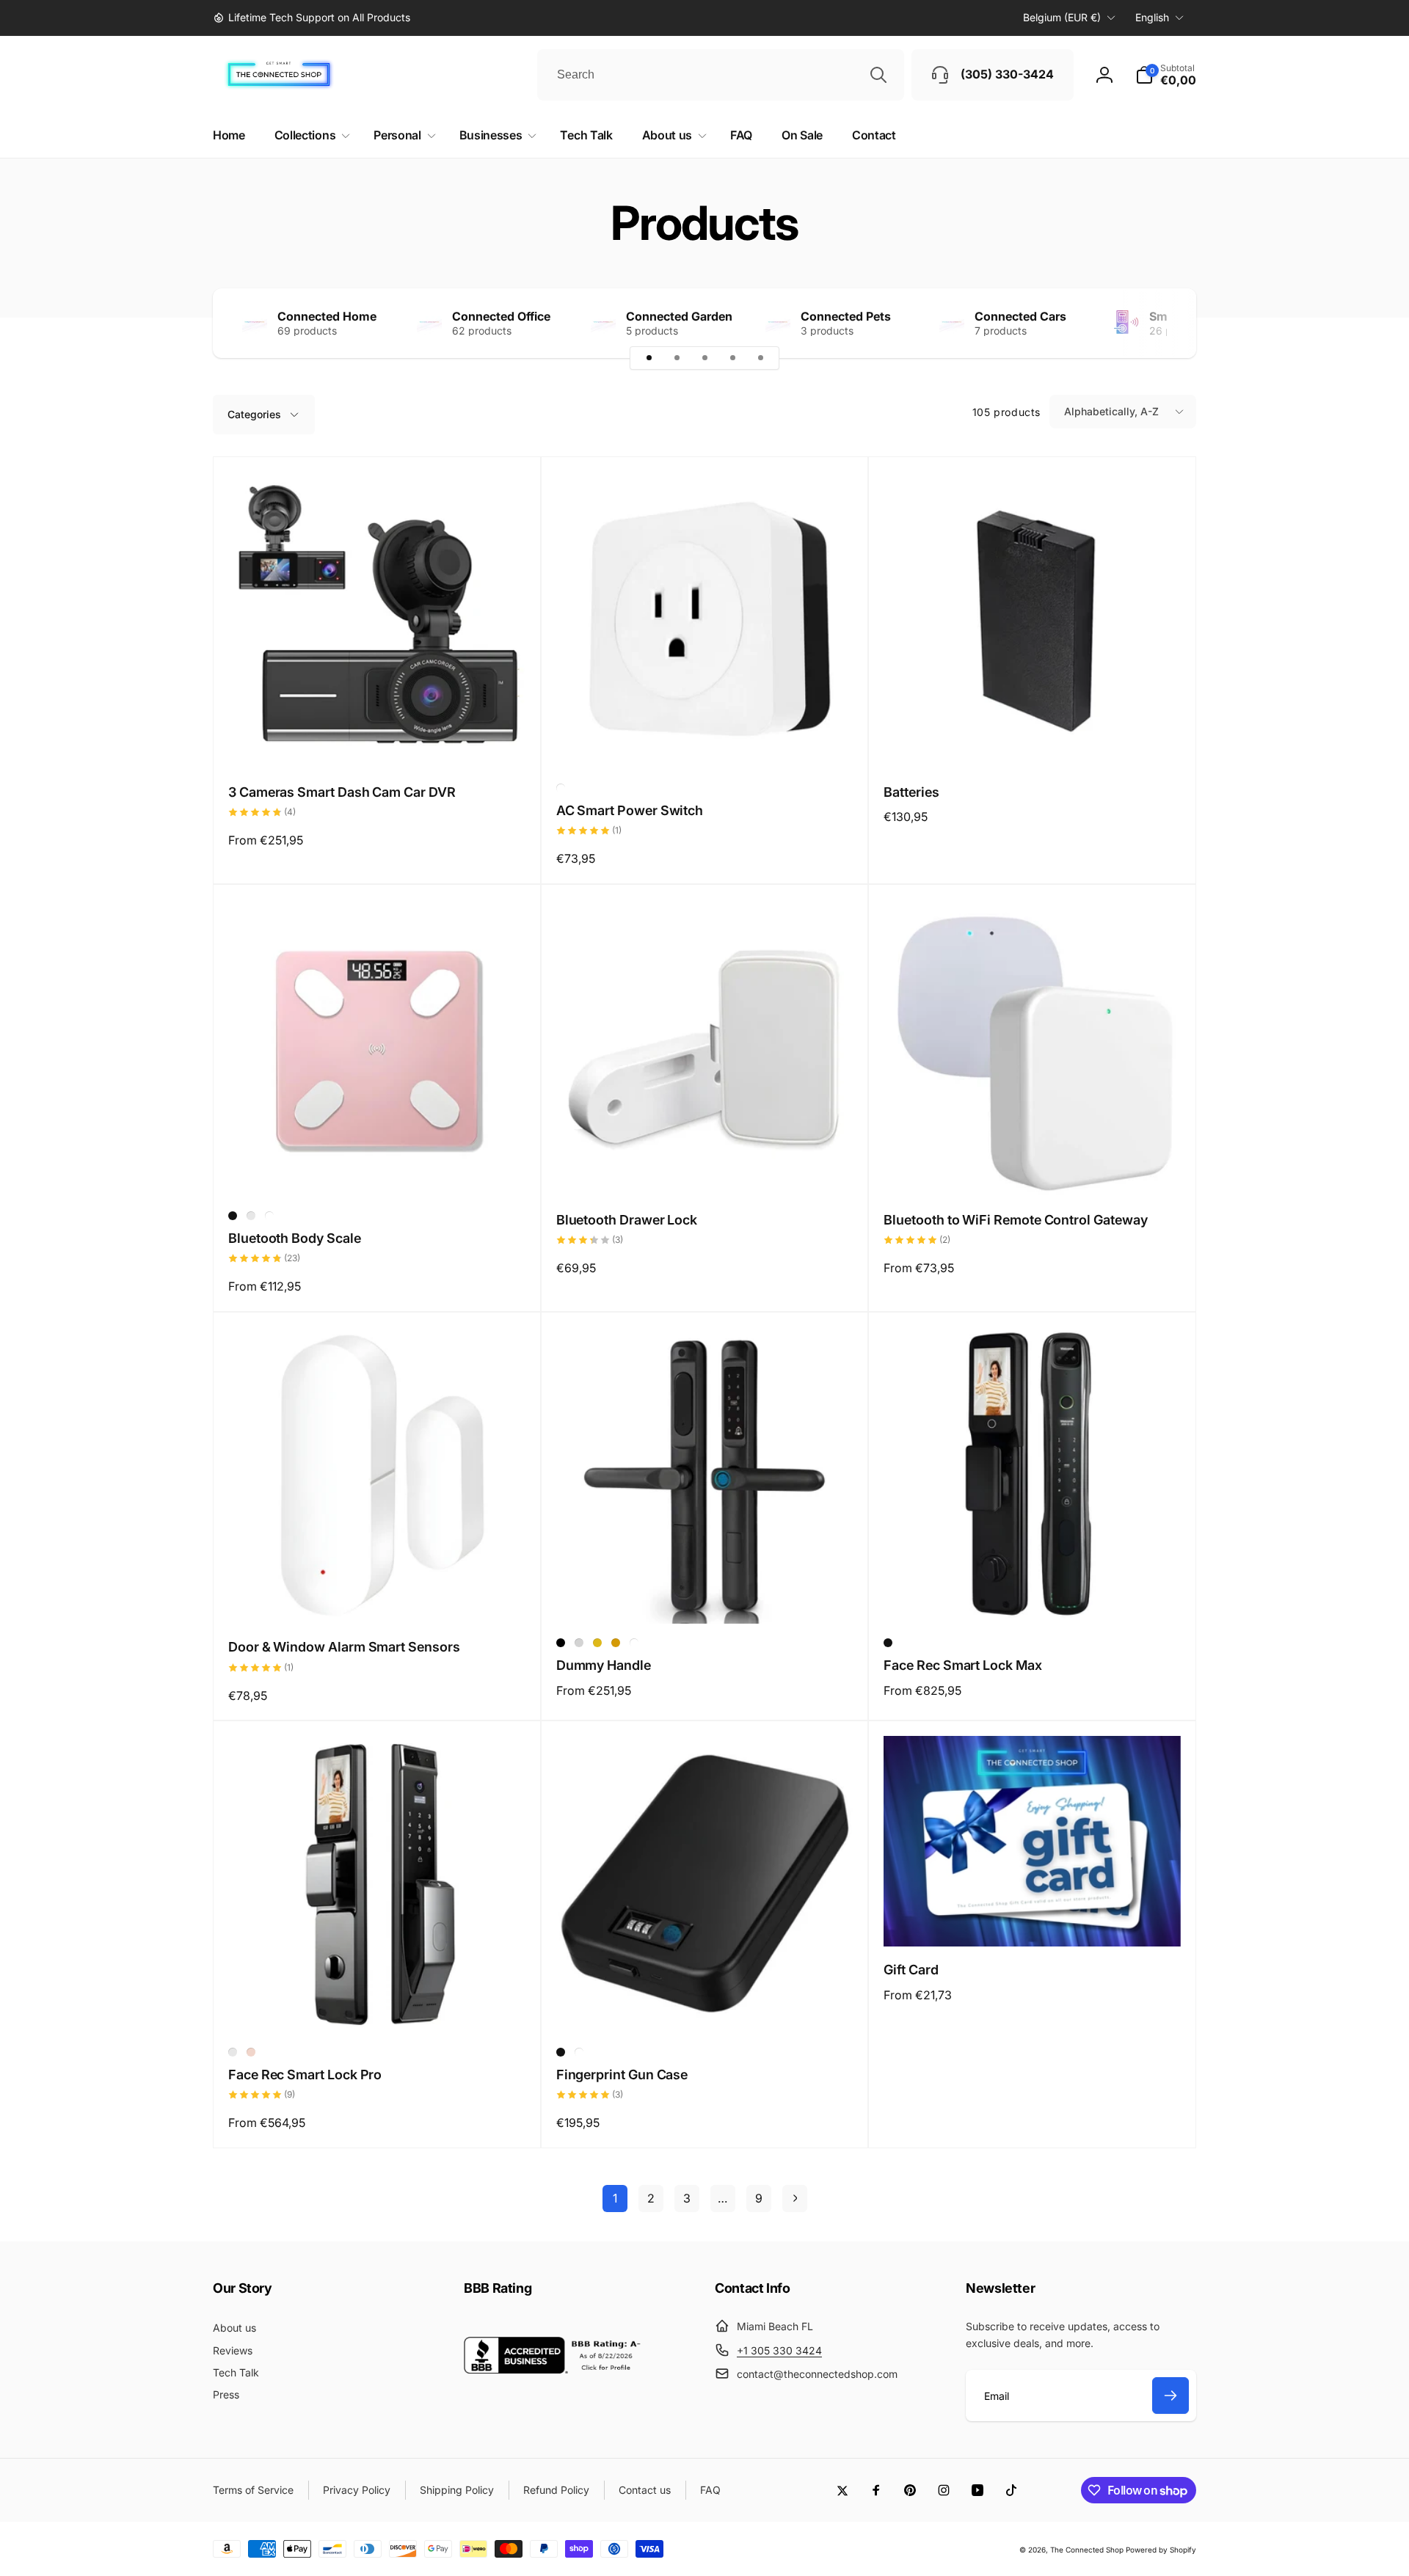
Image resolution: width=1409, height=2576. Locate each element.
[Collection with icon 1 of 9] (649, 358)
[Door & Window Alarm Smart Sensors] (377, 1597)
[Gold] (597, 1643)
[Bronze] (616, 1643)
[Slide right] (1159, 323)
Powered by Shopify (1161, 2550)
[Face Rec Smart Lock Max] (1033, 1597)
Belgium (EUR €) (1062, 17)
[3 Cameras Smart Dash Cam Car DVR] (377, 742)
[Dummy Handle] (705, 1597)
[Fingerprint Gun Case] (705, 2006)
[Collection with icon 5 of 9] (760, 358)
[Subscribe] (1170, 2396)
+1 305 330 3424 (779, 2350)
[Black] (233, 1216)
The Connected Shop (1087, 2550)
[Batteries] (1033, 742)
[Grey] (233, 2052)
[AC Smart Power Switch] (705, 742)
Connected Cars (1020, 316)
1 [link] (615, 2198)
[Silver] (579, 1643)
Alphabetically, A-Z (1111, 411)
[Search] (878, 75)
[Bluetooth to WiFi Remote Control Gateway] (1033, 1170)
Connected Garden (679, 316)
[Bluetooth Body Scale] (377, 1170)
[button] (1166, 75)
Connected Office (501, 316)
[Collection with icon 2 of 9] (677, 358)
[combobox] (721, 75)
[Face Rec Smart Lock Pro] (377, 2006)
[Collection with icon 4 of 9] (732, 358)
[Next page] (795, 2199)
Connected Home (327, 316)
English (1152, 17)
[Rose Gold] (251, 1216)
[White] (561, 788)
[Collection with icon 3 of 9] (704, 358)
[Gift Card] (1033, 1919)
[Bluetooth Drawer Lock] (705, 1170)
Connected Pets (846, 316)
